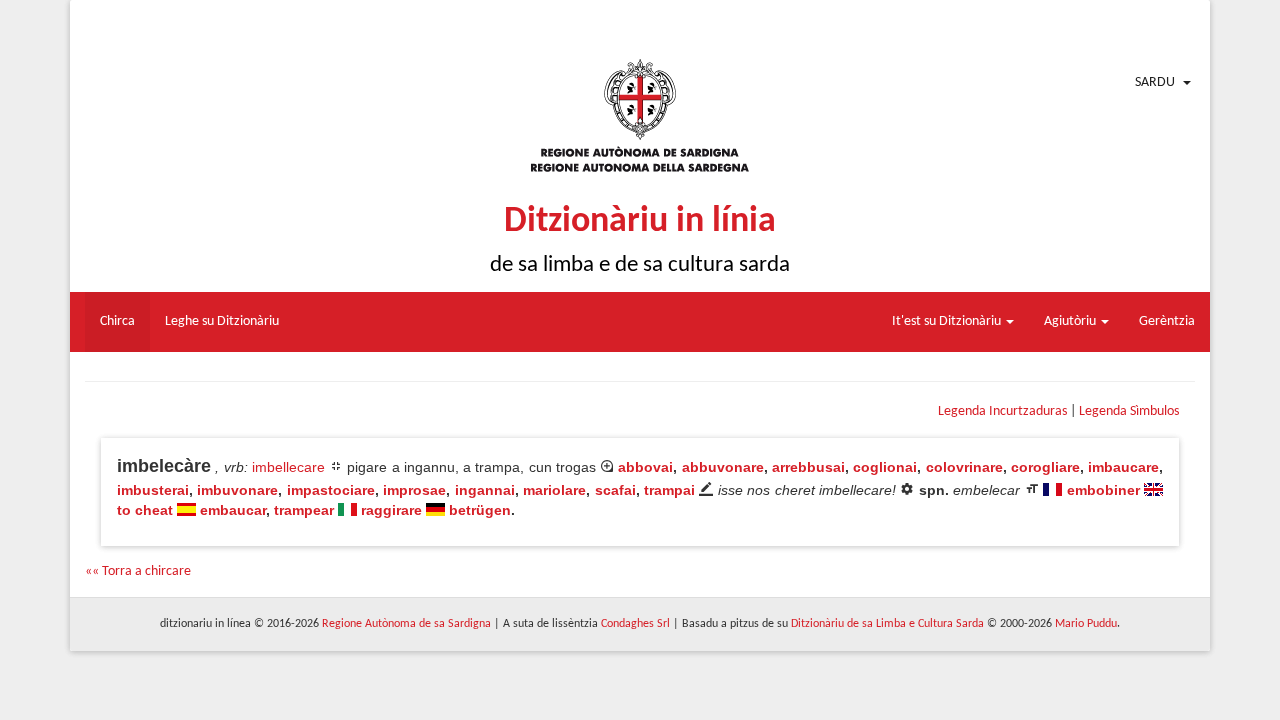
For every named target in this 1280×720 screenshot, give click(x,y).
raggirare (391, 510)
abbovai (645, 467)
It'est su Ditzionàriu (948, 321)
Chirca (117, 321)
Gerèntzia (1167, 321)
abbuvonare (723, 467)
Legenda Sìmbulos (1129, 411)
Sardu (1155, 82)
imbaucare (1123, 467)
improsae (414, 490)
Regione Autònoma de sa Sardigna (406, 624)
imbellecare (288, 467)
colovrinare (964, 467)
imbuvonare (237, 490)
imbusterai (153, 490)
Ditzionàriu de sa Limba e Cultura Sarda (887, 624)
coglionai (885, 467)
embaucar (233, 510)
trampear (304, 510)
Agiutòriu (1071, 321)
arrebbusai (808, 467)
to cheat (145, 510)
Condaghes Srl (635, 624)
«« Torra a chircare (138, 571)
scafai (615, 490)
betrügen (480, 510)
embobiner (1103, 490)
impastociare (331, 490)
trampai (669, 490)
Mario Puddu (1086, 624)
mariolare (554, 490)
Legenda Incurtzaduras (1002, 411)
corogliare (1045, 467)
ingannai (485, 490)
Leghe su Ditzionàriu (222, 321)
